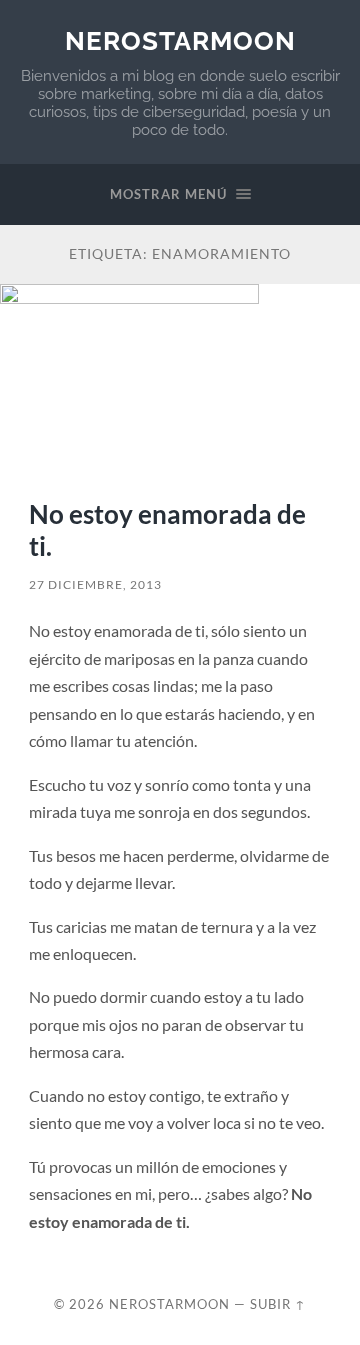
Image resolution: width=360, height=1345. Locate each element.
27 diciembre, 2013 (95, 584)
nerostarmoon (180, 40)
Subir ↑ (278, 1304)
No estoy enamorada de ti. (167, 530)
